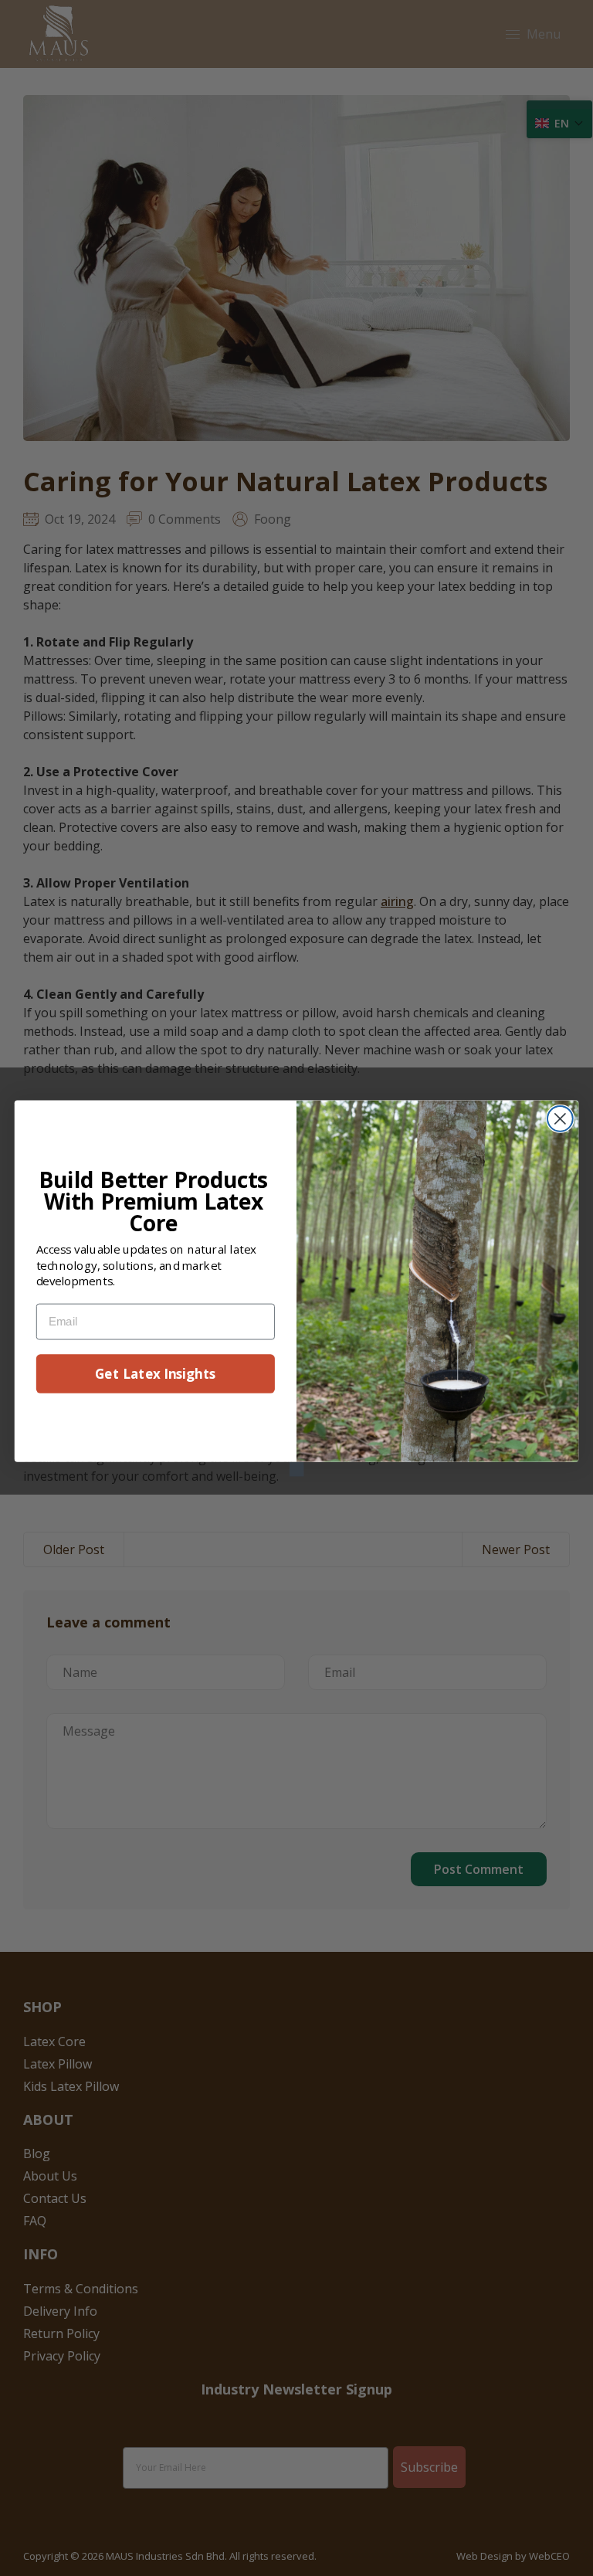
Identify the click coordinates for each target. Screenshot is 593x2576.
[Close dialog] (560, 1118)
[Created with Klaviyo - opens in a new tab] (297, 1469)
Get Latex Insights (155, 1373)
